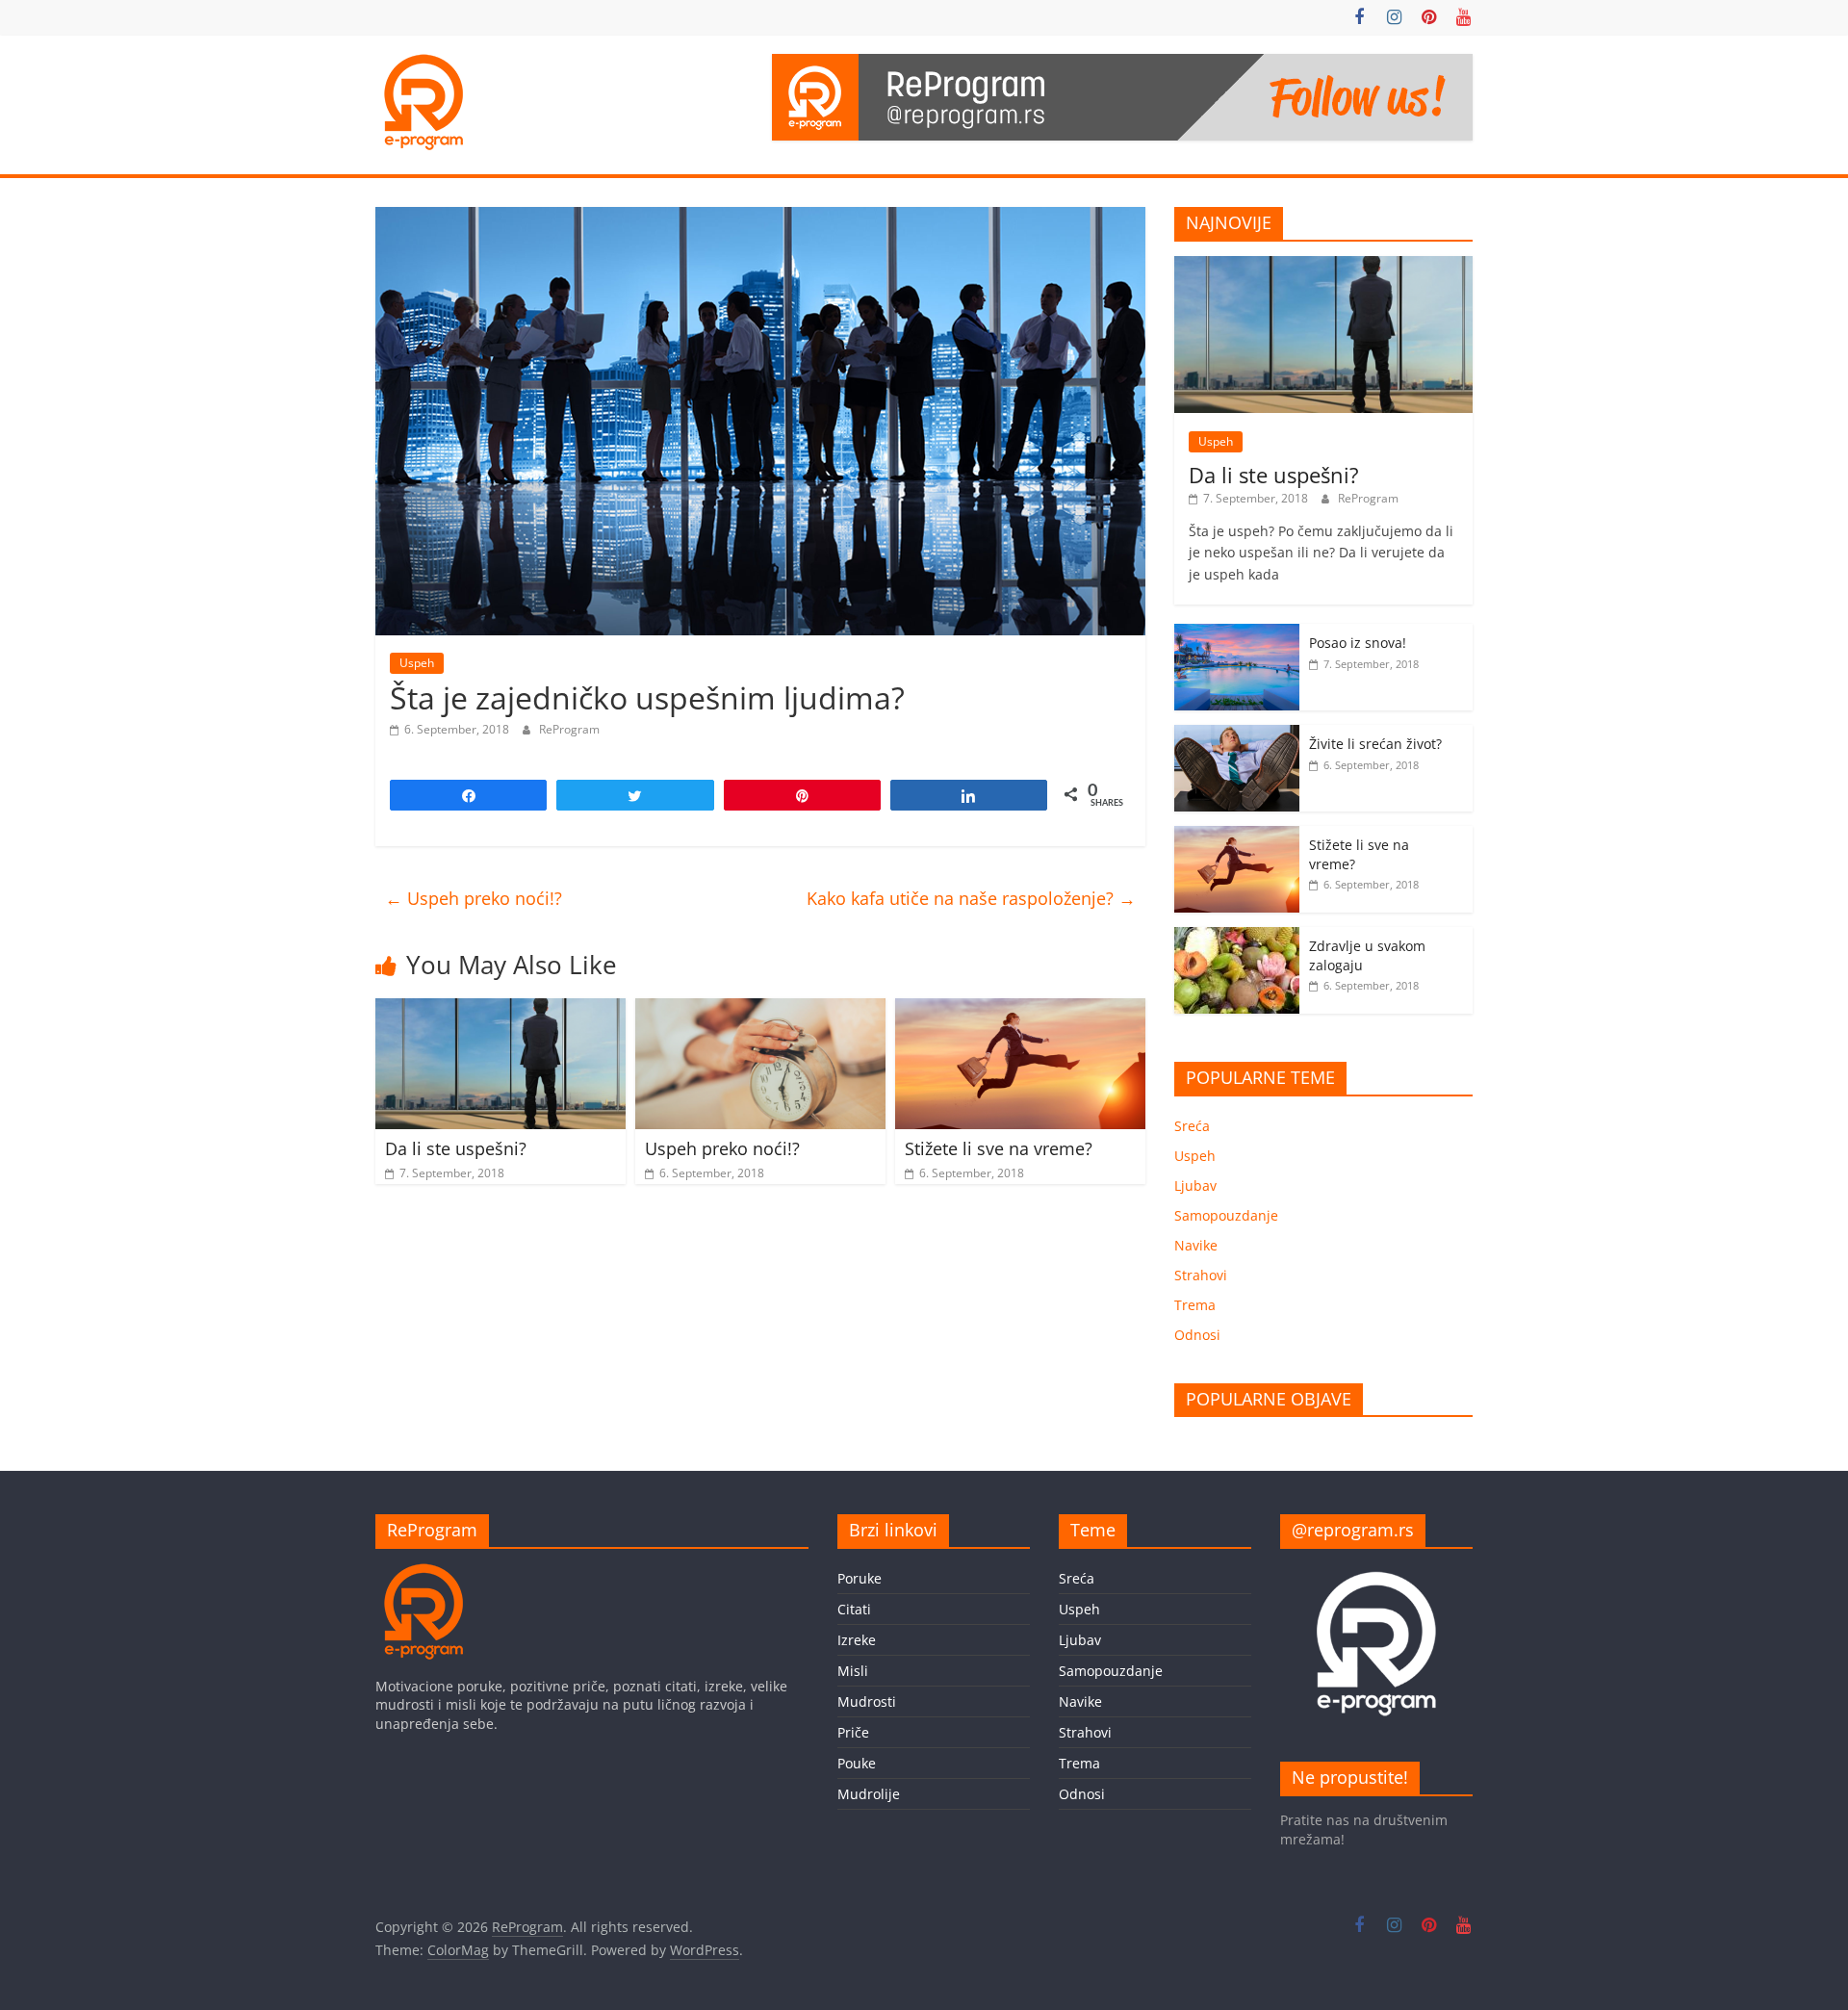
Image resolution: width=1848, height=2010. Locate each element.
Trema (1195, 1305)
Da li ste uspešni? (456, 1148)
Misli (853, 1671)
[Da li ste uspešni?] (500, 1010)
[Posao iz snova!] (1237, 634)
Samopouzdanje (1226, 1215)
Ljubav (1195, 1185)
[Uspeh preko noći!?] (760, 1010)
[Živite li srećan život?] (1237, 735)
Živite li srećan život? (1375, 744)
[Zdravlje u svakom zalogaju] (1237, 937)
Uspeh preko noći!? (474, 898)
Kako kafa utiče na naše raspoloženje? (971, 898)
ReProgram (569, 729)
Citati (854, 1609)
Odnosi (1197, 1335)
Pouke (857, 1763)
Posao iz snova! (1358, 643)
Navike (1196, 1245)
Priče (853, 1732)
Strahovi (1201, 1275)
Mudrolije (869, 1794)
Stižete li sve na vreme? (999, 1148)
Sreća (1192, 1126)
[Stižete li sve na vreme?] (1020, 1010)
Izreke (857, 1640)
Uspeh (417, 663)
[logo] (423, 1572)
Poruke (860, 1578)
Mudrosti (867, 1701)
